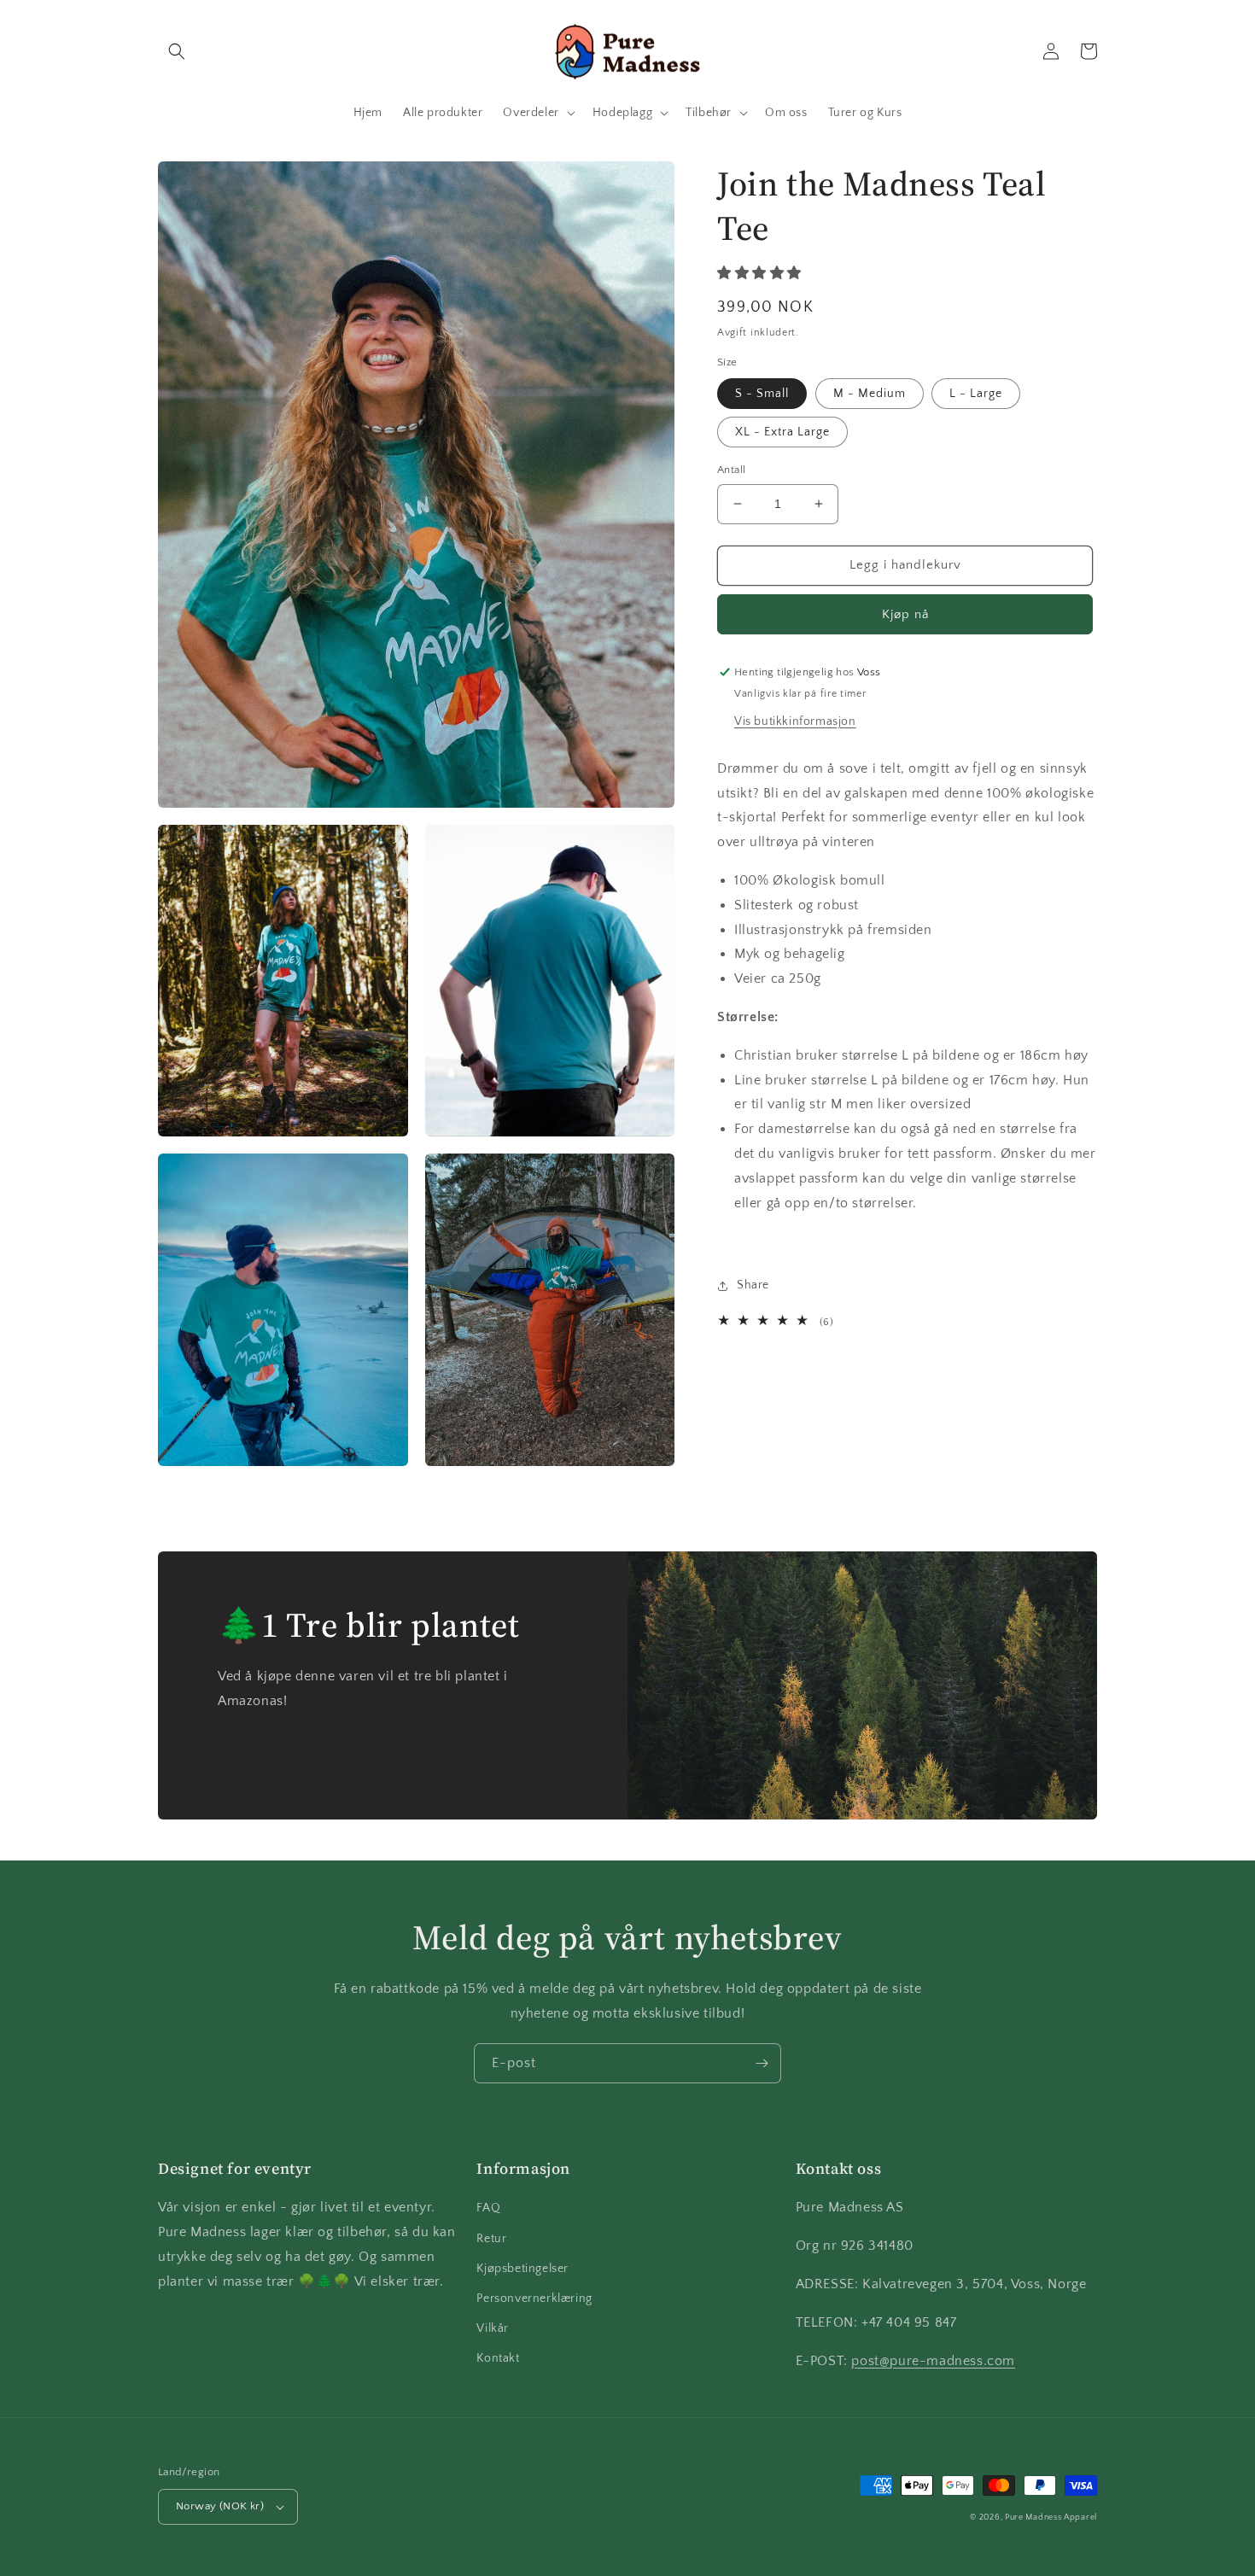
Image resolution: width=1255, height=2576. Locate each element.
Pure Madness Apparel (1051, 2518)
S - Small (762, 394)
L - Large (976, 394)
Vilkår (493, 2328)
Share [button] (753, 1285)
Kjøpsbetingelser (522, 2269)
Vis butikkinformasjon (795, 721)
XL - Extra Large (782, 432)
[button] (177, 51)
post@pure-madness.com (933, 2361)
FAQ (488, 2208)
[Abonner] (762, 2063)
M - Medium (870, 394)
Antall (731, 470)
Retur (491, 2239)
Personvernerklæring (534, 2299)
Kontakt (498, 2358)
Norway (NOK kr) (220, 2506)
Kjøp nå (905, 614)
